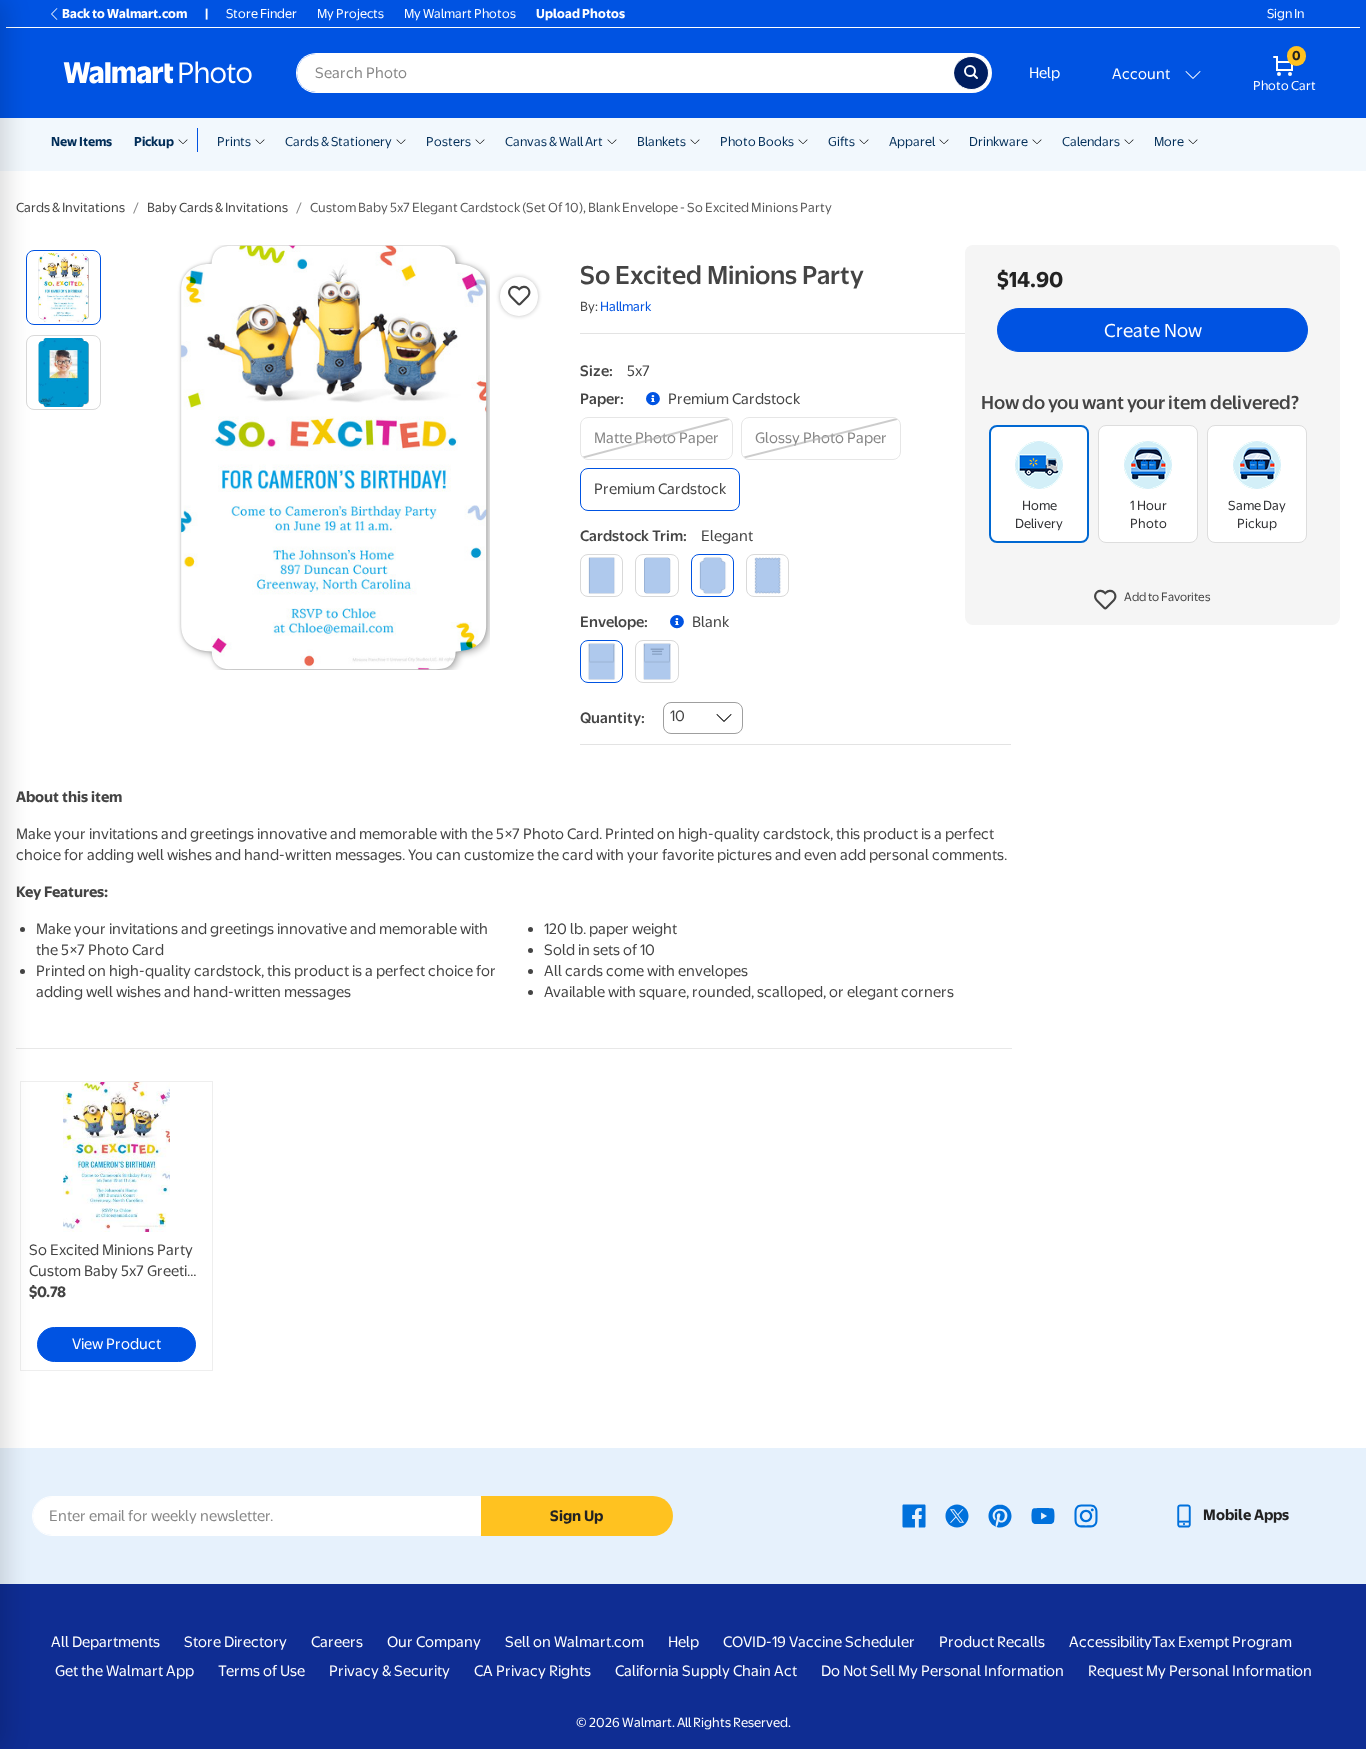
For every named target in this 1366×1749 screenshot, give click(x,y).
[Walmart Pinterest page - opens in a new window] (1000, 1515)
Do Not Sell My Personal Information (942, 1671)
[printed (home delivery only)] (656, 661)
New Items (81, 141)
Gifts (841, 141)
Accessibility (1110, 1642)
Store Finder (261, 13)
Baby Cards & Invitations (217, 207)
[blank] (601, 661)
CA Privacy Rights (532, 1671)
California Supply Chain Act (706, 1671)
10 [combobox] (677, 716)
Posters (448, 141)
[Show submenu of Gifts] (864, 140)
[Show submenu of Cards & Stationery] (401, 140)
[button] (1152, 600)
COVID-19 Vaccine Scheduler (819, 1642)
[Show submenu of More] (1193, 140)
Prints (234, 141)
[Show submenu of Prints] (260, 140)
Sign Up (576, 1516)
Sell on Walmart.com (574, 1642)
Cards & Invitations (70, 207)
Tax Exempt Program (1222, 1642)
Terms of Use (261, 1671)
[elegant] (712, 575)
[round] (656, 575)
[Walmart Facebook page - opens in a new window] (914, 1515)
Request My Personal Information (1200, 1671)
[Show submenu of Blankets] (695, 140)
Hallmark (625, 306)
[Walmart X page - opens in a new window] (957, 1515)
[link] (116, 1226)
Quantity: (612, 718)
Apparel (912, 141)
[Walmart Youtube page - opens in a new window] (1043, 1515)
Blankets (661, 141)
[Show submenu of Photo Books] (803, 140)
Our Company (434, 1642)
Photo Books (757, 141)
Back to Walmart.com (124, 13)
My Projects (350, 13)
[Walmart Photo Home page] (158, 73)
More (1169, 141)
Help (1044, 73)
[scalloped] (767, 575)
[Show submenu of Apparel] (944, 140)
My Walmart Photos (460, 13)
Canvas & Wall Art (554, 141)
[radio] (63, 287)
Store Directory (235, 1642)
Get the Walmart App (124, 1671)
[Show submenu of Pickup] (187, 140)
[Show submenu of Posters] (480, 140)
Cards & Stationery (338, 141)
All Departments (105, 1642)
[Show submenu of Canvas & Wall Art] (612, 140)
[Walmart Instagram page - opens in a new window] (1086, 1515)
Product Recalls (992, 1642)
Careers (337, 1642)
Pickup (154, 141)
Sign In (1285, 13)
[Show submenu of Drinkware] (1037, 140)
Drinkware (998, 141)
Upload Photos (580, 13)
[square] (601, 575)
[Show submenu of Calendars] (1129, 140)
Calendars (1091, 141)
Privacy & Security (389, 1671)
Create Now (1153, 330)
